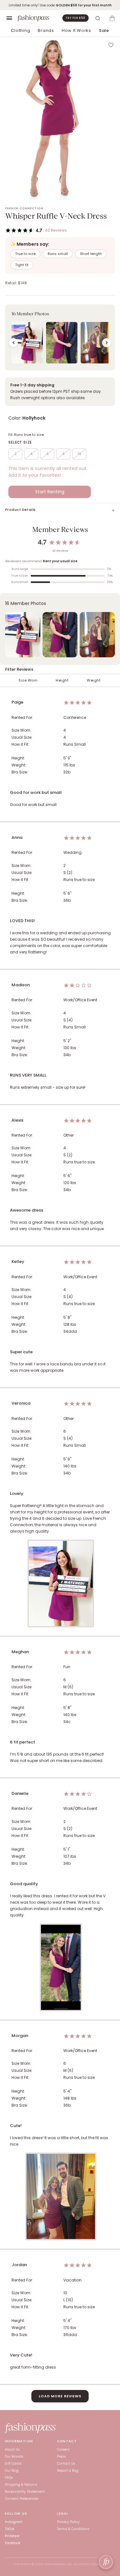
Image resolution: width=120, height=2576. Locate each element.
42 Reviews (56, 230)
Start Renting (50, 492)
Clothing (20, 30)
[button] (60, 337)
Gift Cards (13, 2464)
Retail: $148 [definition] (16, 283)
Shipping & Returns (21, 2485)
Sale (104, 30)
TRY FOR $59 (76, 18)
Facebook (12, 2543)
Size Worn (28, 680)
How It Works (76, 30)
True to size (25, 254)
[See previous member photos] (13, 343)
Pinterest (12, 2536)
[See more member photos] (107, 343)
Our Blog (12, 2471)
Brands (46, 30)
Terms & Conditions (73, 2529)
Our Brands (14, 2457)
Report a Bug (68, 2471)
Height (62, 680)
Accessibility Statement (25, 2492)
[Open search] (98, 18)
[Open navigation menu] (9, 18)
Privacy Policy (68, 2522)
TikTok (9, 2529)
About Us (12, 2449)
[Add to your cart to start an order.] (112, 18)
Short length (91, 254)
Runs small (58, 254)
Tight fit (22, 265)
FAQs (9, 2478)
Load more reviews (60, 2396)
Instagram (14, 2522)
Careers (63, 2449)
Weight (94, 680)
